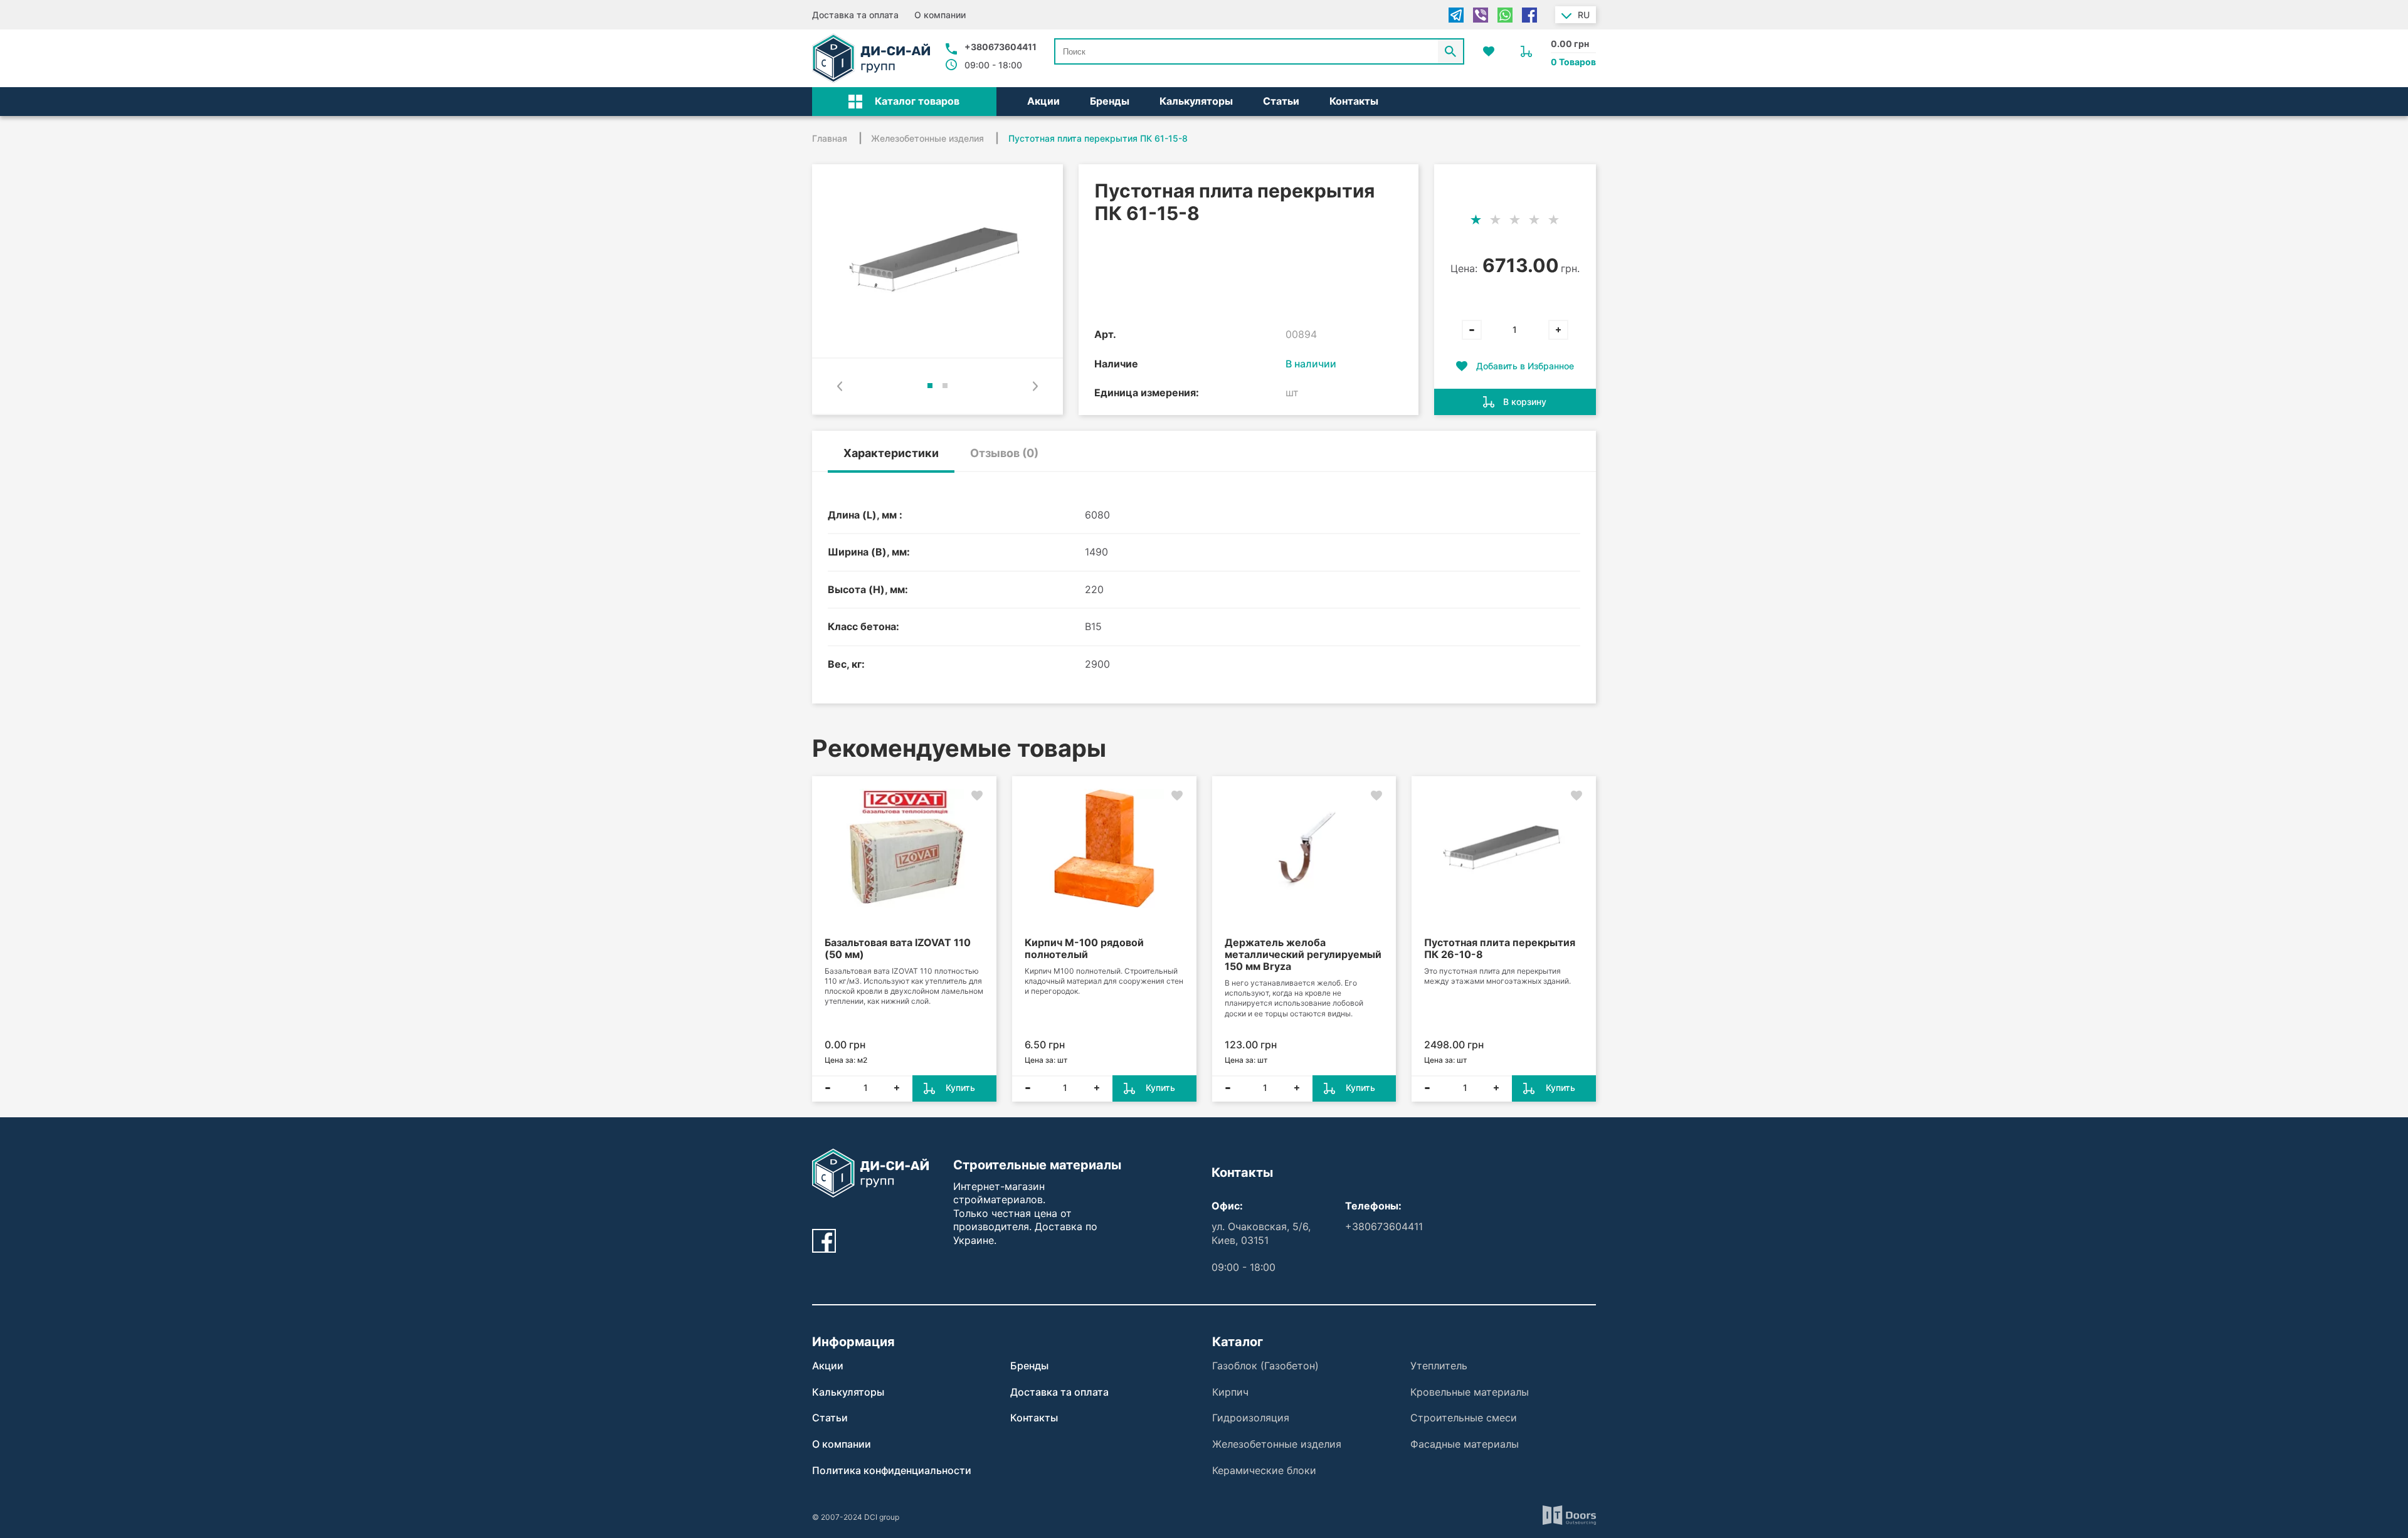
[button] (904, 102)
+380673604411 (1001, 47)
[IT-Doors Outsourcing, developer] (1569, 1517)
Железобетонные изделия (1277, 1444)
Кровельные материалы (1470, 1392)
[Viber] (1481, 15)
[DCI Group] (871, 58)
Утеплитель (1439, 1366)
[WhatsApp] (1505, 15)
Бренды (1110, 101)
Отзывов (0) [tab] (1004, 453)
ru (1584, 15)
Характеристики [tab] (891, 453)
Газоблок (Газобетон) (1265, 1366)
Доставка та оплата (855, 15)
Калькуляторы (1196, 101)
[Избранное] (1489, 51)
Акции (1043, 101)
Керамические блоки (1264, 1470)
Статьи (1281, 101)
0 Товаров (1573, 62)
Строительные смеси (1464, 1418)
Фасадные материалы (1465, 1444)
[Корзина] (1526, 51)
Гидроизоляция (1251, 1418)
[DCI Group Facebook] (824, 1241)
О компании (940, 15)
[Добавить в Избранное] (977, 796)
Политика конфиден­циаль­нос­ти (892, 1470)
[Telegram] (1456, 15)
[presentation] (840, 386)
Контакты (1354, 101)
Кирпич (1230, 1392)
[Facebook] (1529, 15)
